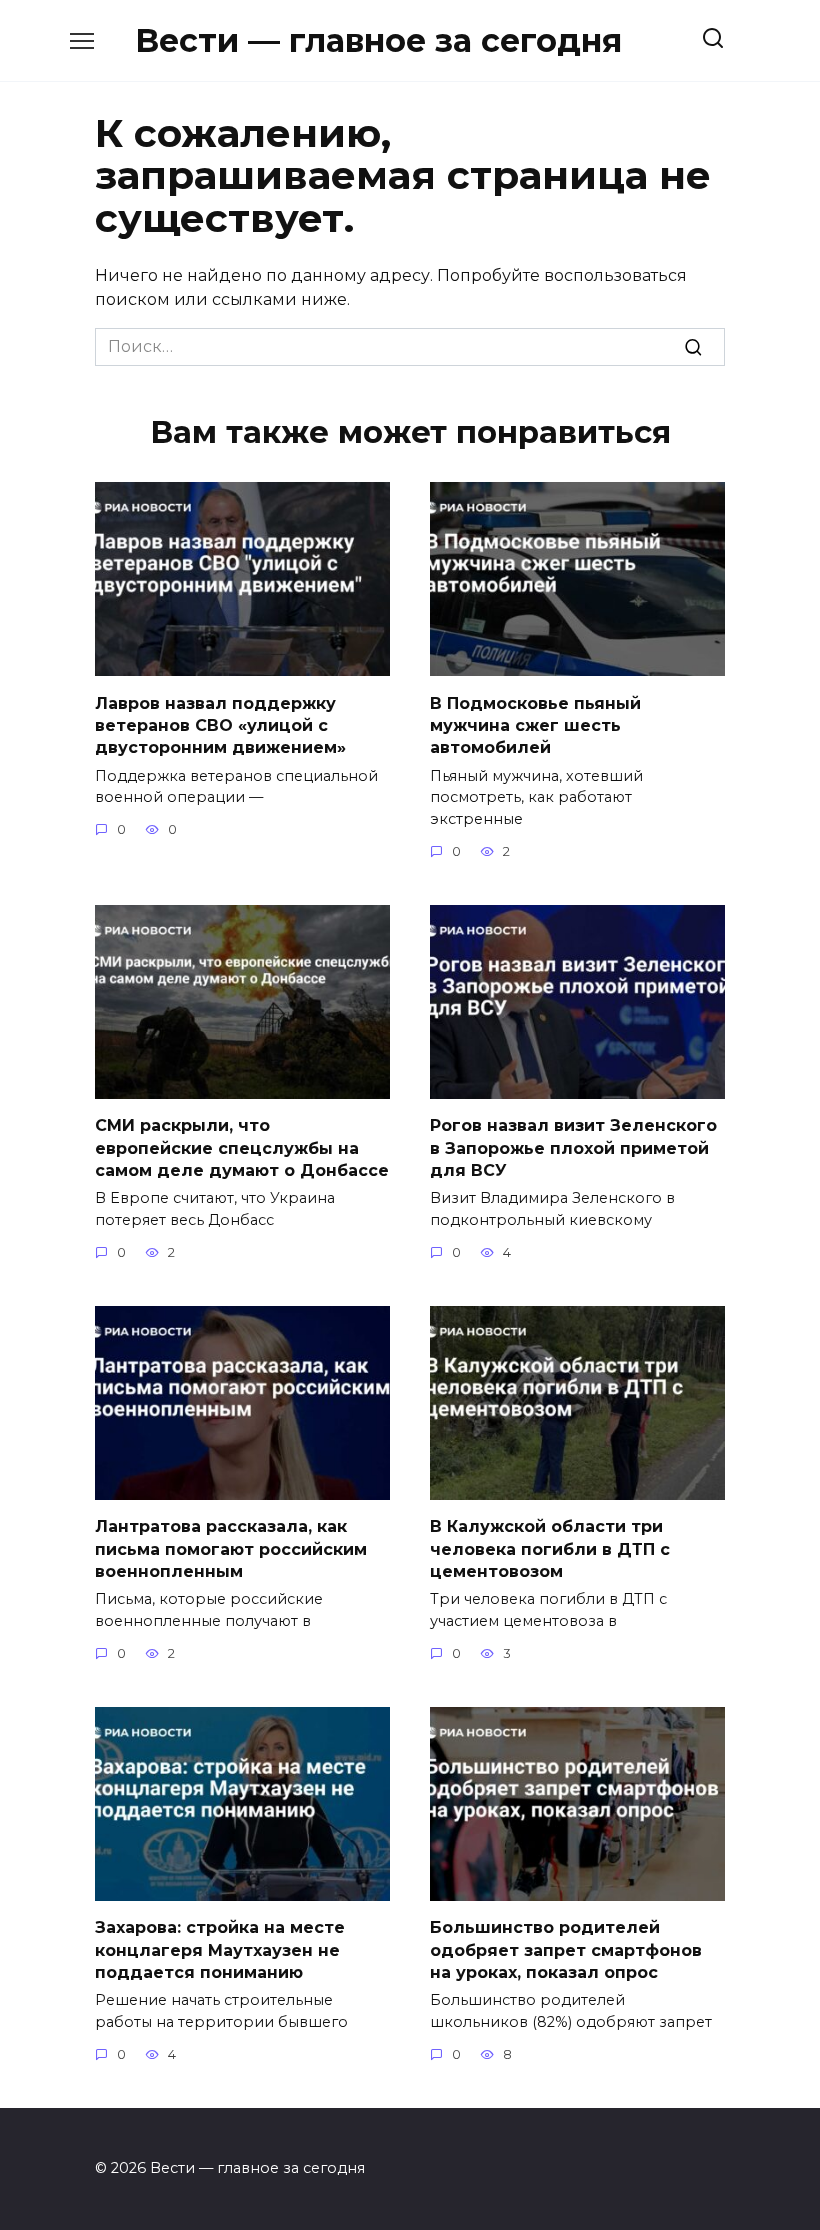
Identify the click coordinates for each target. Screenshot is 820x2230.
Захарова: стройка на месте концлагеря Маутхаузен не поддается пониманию (220, 1950)
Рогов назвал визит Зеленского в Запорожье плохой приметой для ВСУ (573, 1148)
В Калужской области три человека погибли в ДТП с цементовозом (550, 1549)
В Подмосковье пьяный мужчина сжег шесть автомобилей (535, 725)
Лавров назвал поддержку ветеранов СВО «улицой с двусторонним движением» (220, 725)
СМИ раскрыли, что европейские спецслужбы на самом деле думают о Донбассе (242, 1148)
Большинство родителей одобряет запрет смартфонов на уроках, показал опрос (566, 1950)
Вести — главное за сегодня (378, 40)
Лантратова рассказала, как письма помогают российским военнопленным (231, 1549)
